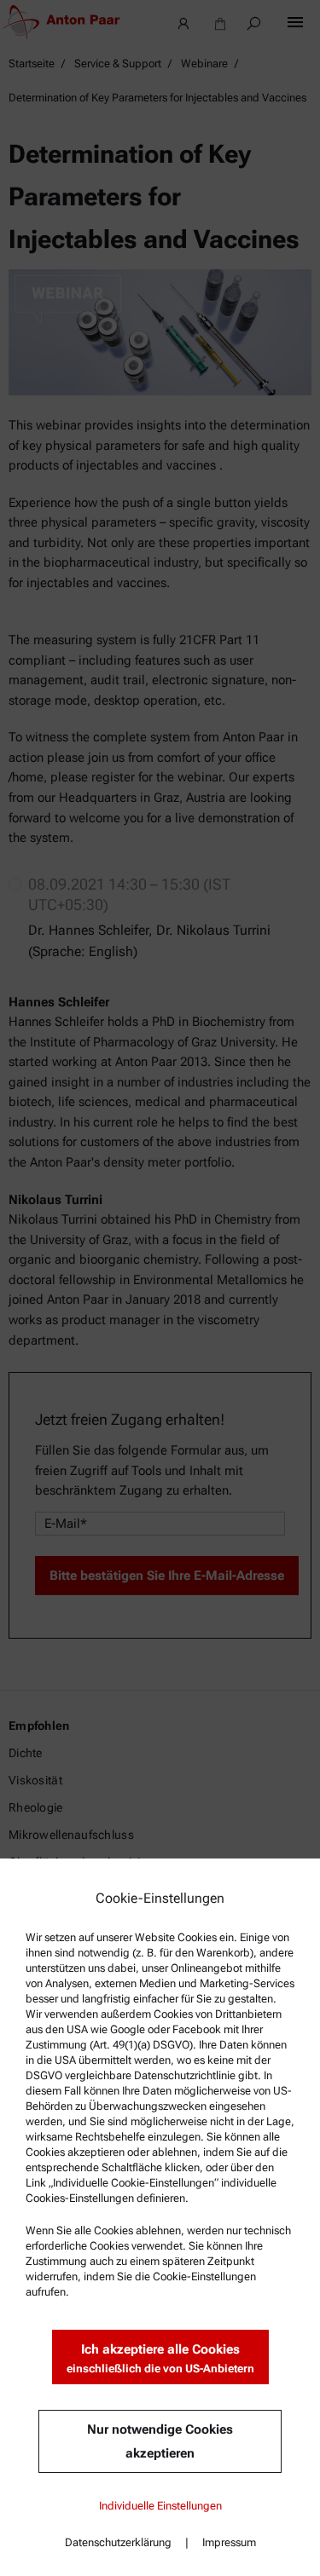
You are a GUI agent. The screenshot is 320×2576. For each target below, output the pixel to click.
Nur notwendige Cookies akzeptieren (160, 2441)
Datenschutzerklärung (118, 2542)
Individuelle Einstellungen (160, 2506)
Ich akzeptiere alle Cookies (160, 2358)
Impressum (229, 2542)
